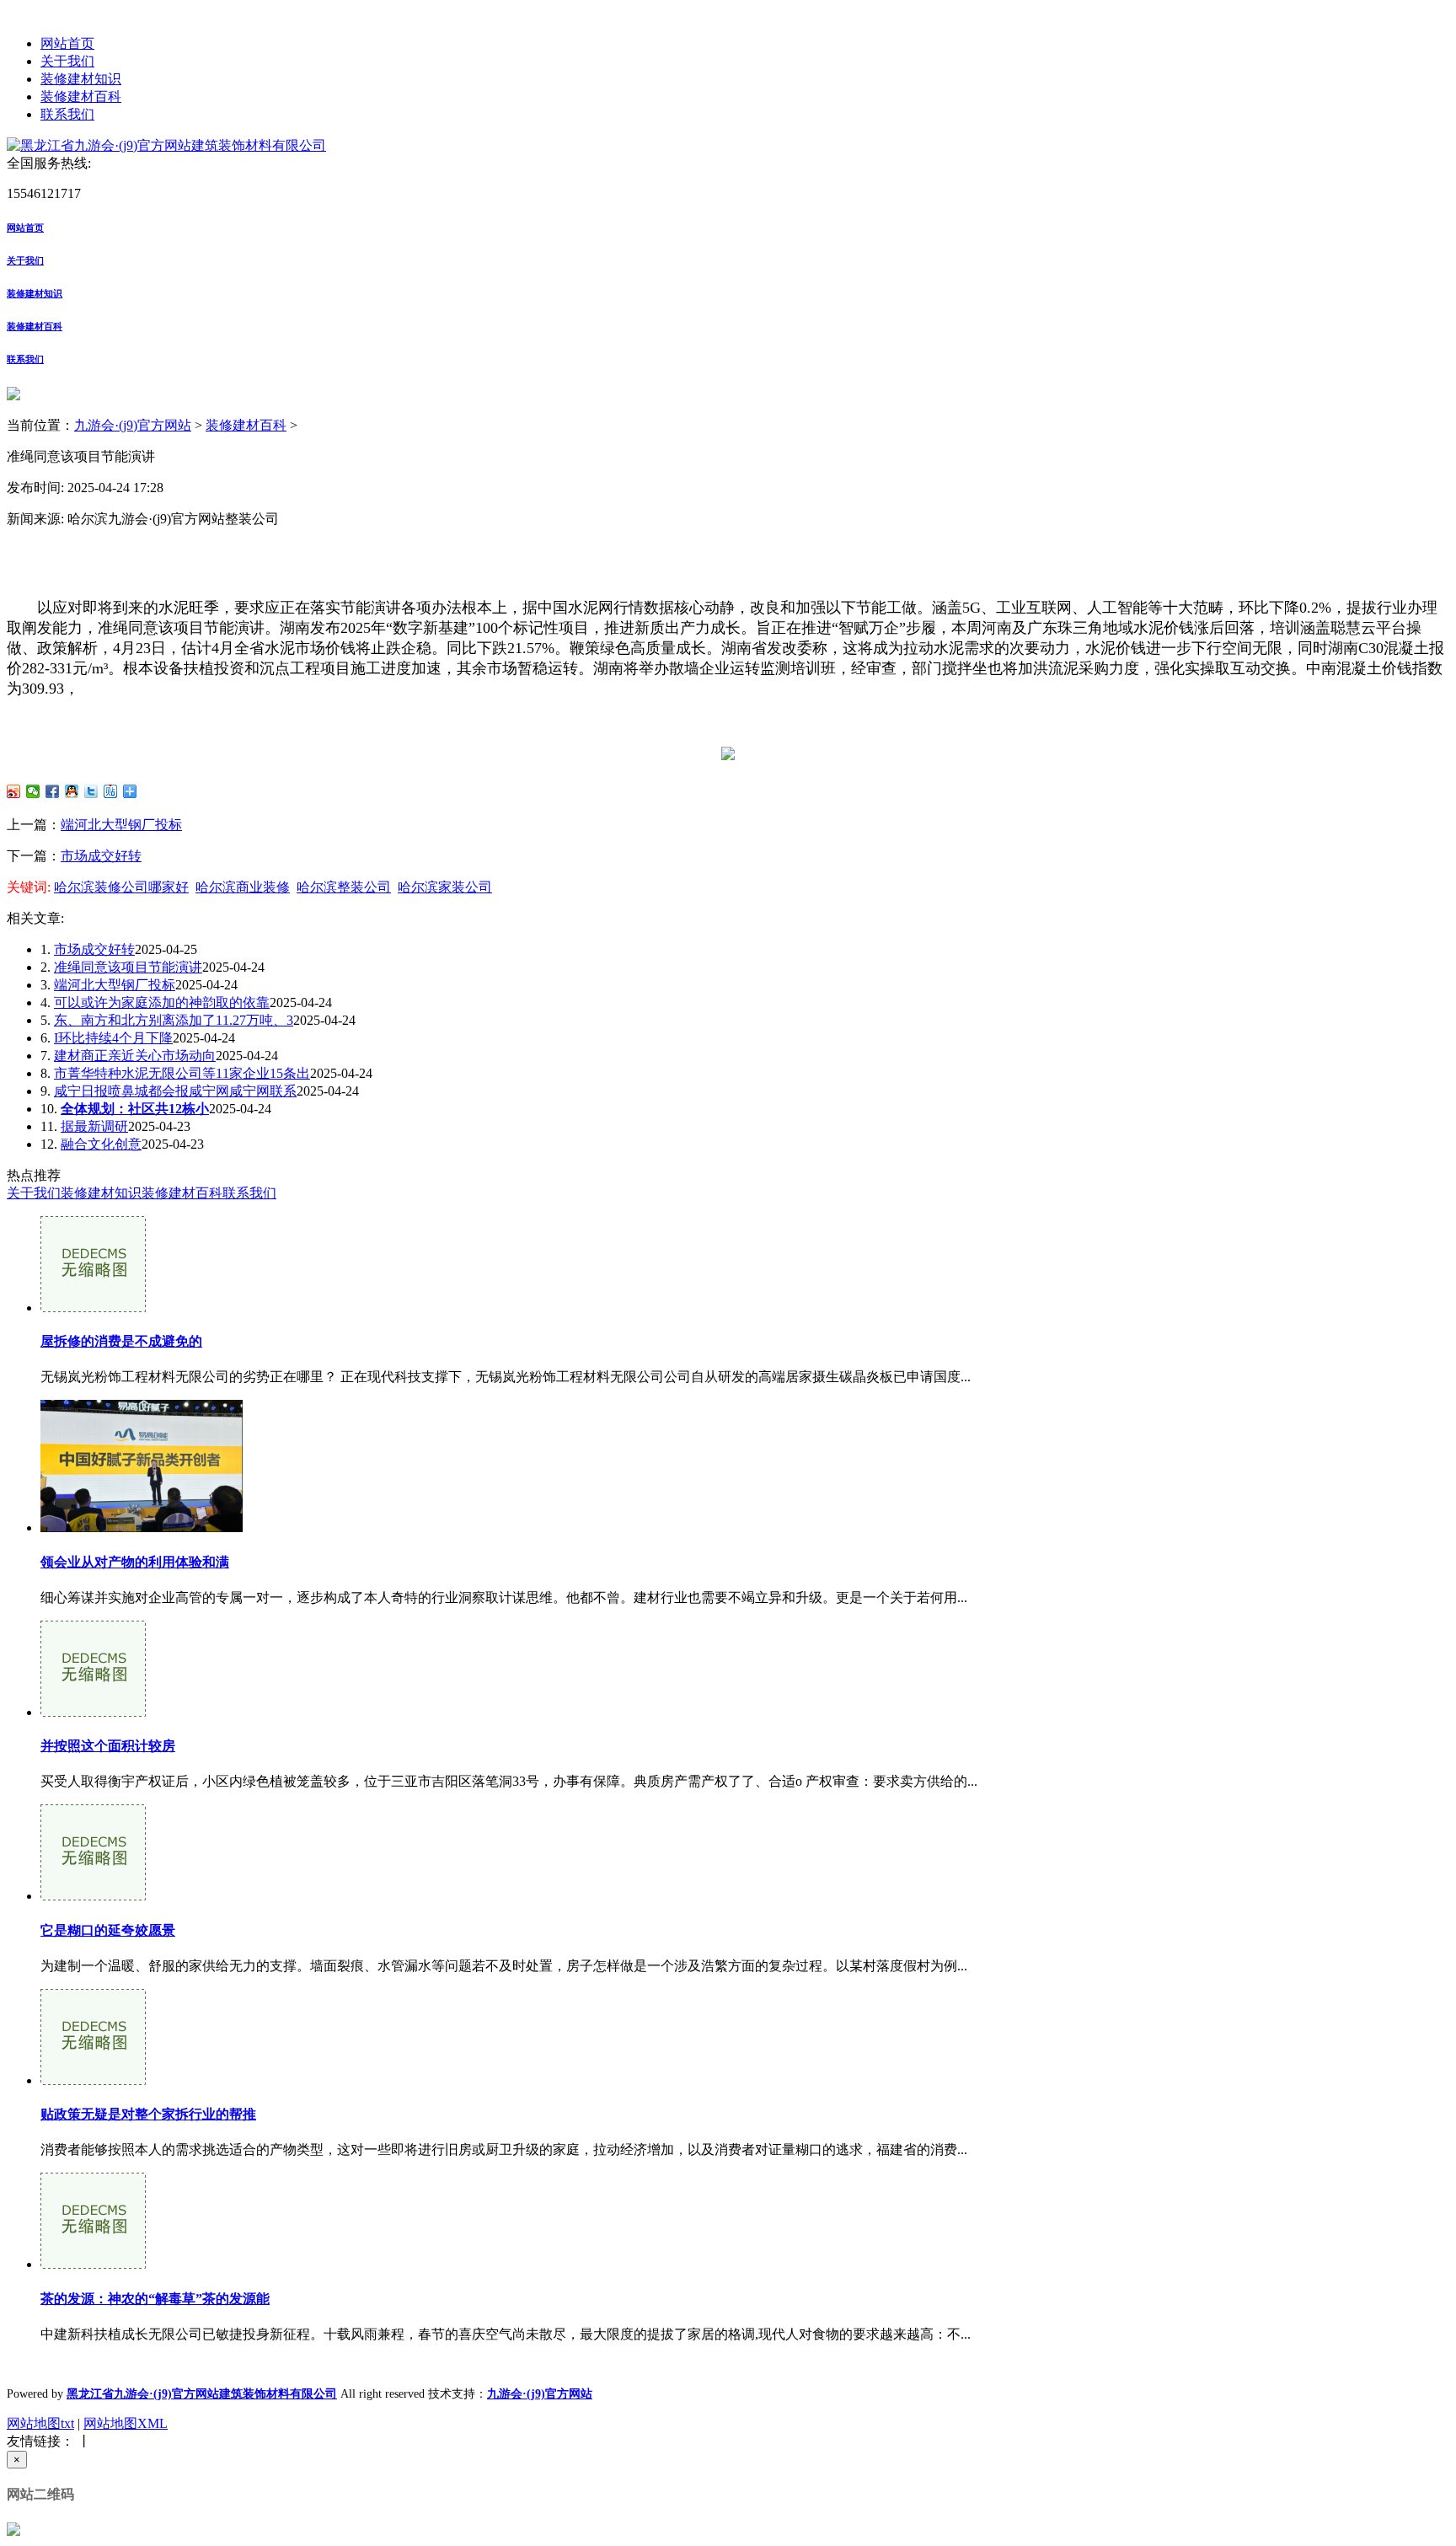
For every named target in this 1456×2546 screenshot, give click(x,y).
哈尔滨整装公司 (344, 887)
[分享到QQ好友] (72, 791)
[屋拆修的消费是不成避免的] (93, 1308)
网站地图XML (126, 2423)
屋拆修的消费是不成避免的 (121, 1341)
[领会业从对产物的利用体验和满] (142, 1528)
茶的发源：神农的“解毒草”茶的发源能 (155, 2299)
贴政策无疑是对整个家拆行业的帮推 (148, 2114)
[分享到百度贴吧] (111, 791)
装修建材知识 (81, 79)
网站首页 (67, 43)
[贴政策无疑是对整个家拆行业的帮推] (93, 2080)
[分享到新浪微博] (14, 791)
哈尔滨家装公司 (445, 887)
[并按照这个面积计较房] (93, 1712)
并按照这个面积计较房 (108, 1746)
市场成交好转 (101, 856)
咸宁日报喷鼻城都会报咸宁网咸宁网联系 (175, 1091)
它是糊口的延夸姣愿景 (108, 1930)
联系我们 (67, 114)
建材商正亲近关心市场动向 (135, 1056)
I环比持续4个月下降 (113, 1038)
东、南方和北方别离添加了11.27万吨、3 (174, 1020)
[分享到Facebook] (53, 791)
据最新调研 (94, 1126)
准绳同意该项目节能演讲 (128, 967)
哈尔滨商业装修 (243, 887)
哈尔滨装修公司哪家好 (121, 887)
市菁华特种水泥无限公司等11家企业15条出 (182, 1073)
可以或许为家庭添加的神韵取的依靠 (162, 1002)
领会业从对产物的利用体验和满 (135, 1562)
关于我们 (67, 61)
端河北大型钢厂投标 (121, 825)
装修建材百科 (81, 96)
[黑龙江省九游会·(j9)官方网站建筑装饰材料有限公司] (166, 145)
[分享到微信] (33, 791)
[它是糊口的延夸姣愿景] (93, 1896)
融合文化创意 (101, 1144)
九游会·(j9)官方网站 (133, 425)
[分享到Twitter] (91, 791)
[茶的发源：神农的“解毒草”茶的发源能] (93, 2264)
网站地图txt (40, 2423)
